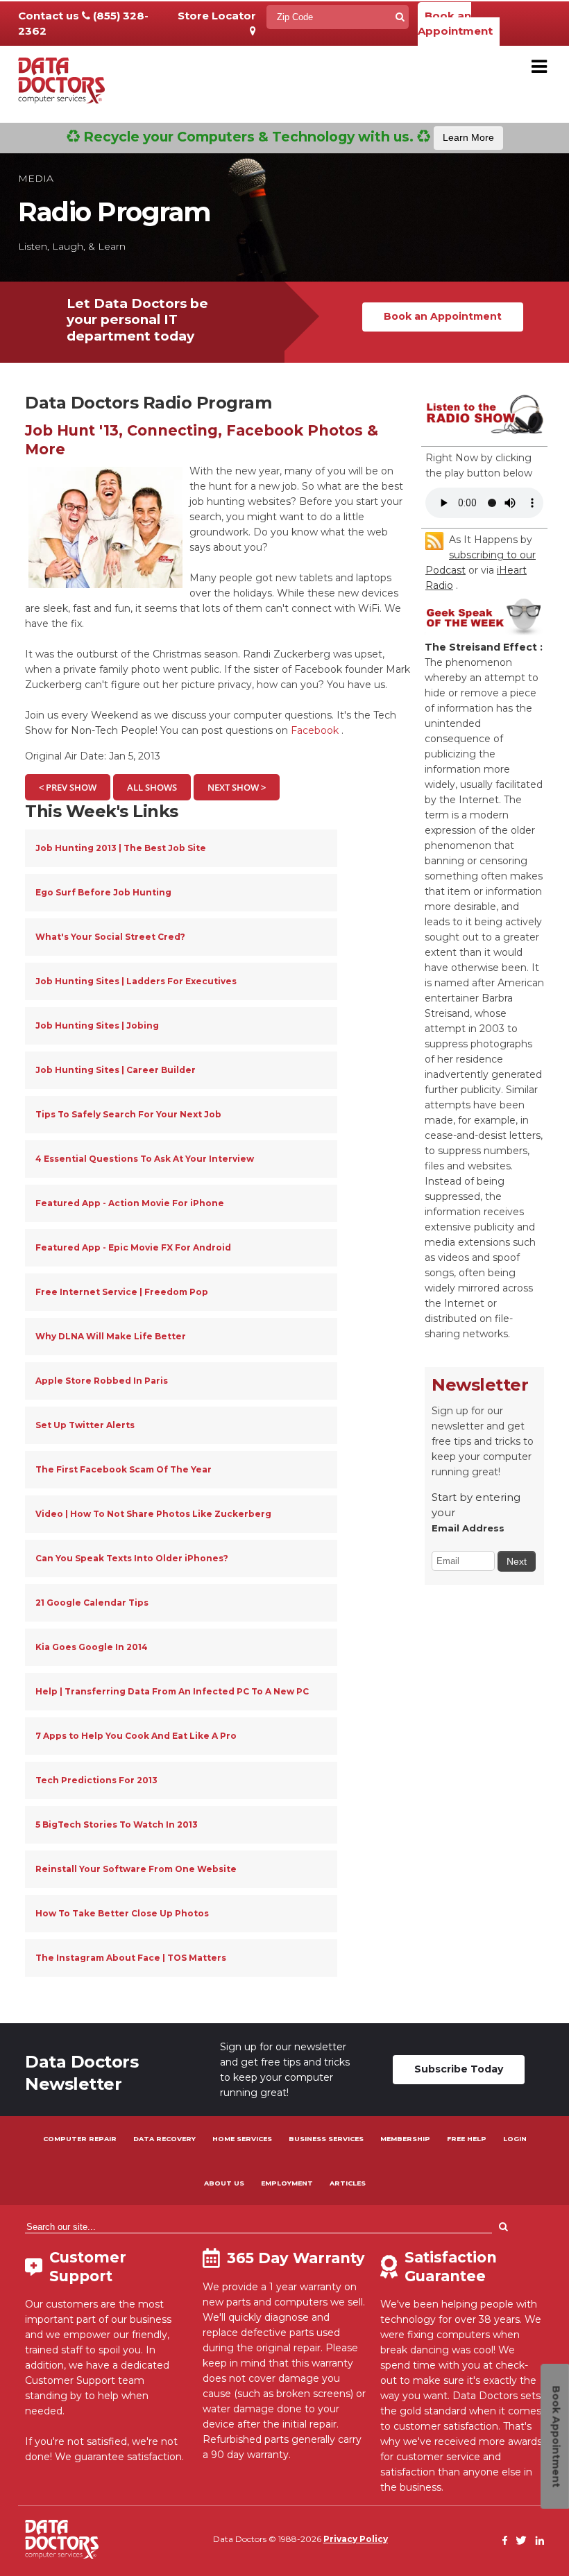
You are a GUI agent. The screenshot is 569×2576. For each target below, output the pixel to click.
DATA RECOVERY (164, 2139)
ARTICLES (348, 2183)
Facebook (315, 730)
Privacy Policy (356, 2539)
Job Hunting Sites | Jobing (97, 1025)
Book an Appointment (455, 23)
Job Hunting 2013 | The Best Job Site (121, 848)
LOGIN (515, 2139)
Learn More (468, 137)
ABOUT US (224, 2183)
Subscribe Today (459, 2069)
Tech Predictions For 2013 (96, 1780)
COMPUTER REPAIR (80, 2139)
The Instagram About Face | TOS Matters (131, 1958)
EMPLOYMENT (287, 2183)
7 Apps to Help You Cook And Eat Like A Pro (136, 1736)
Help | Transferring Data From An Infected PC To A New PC (172, 1691)
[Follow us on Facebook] (505, 2541)
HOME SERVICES (242, 2139)
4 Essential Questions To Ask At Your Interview (145, 1159)
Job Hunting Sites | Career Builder (116, 1070)
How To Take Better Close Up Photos (122, 1913)
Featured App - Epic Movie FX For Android (133, 1247)
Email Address (468, 1528)
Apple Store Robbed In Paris (102, 1381)
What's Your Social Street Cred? (110, 937)
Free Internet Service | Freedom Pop (122, 1292)
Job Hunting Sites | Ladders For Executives (136, 981)
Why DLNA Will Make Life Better (111, 1336)
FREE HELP (467, 2139)
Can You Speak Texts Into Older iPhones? (132, 1558)
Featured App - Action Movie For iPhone (130, 1203)
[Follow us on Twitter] (521, 2541)
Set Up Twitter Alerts (85, 1425)
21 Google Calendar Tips (92, 1603)
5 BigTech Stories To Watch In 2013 (117, 1824)
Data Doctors (62, 2539)
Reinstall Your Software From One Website (136, 1869)
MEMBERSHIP (405, 2139)
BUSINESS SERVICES (326, 2139)
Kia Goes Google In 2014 (92, 1647)
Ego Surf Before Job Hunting (103, 892)
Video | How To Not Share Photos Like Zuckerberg (153, 1514)
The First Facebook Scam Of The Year (124, 1469)
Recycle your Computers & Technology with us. (287, 137)
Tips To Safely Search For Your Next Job (128, 1114)
